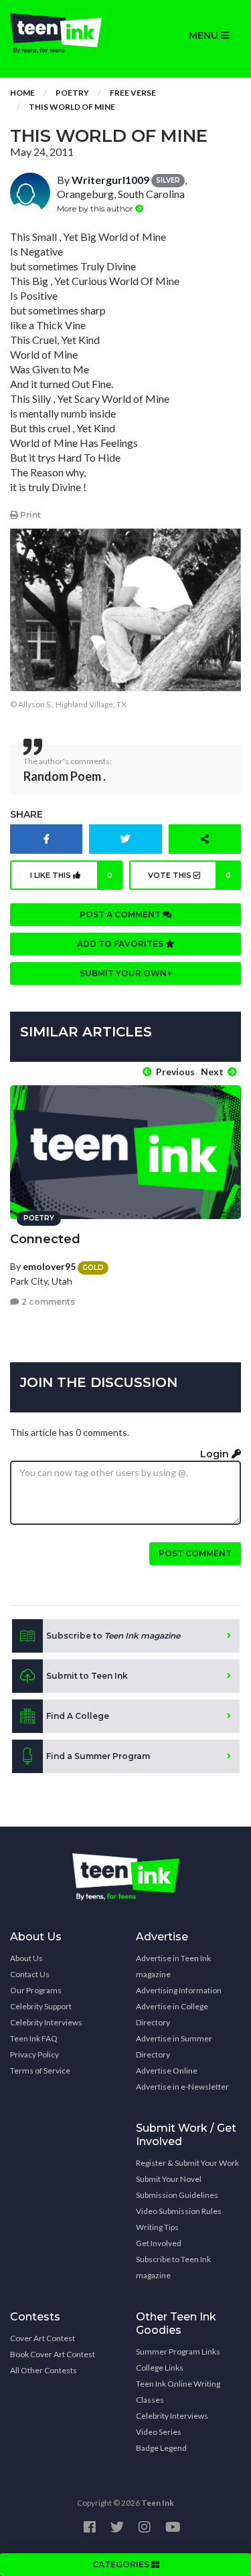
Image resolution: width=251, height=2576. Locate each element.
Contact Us (30, 1974)
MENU (205, 35)
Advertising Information (179, 1990)
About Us (26, 1958)
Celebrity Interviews (46, 2022)
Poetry (72, 93)
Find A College (78, 1716)
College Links (160, 2368)
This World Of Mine (72, 107)
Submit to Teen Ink (87, 1676)
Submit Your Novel (169, 2179)
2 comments (47, 1302)
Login (216, 1454)
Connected (45, 1239)
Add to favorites (121, 944)
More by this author (96, 208)
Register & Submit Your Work (187, 2163)
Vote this (189, 875)
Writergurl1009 (110, 180)
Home (22, 93)
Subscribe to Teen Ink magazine (173, 2267)
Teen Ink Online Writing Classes (178, 2392)
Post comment (195, 1553)
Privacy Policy (34, 2054)
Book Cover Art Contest (53, 2354)
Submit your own (124, 973)
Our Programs (36, 1990)
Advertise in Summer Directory (174, 2046)
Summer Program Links (178, 2352)
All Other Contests (44, 2370)
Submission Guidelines (177, 2195)
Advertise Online (167, 2071)
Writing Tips (157, 2227)
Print (29, 515)
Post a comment (121, 914)
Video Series (159, 2432)
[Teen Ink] (63, 33)
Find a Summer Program (98, 1756)
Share (26, 814)
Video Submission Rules (179, 2211)
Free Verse (133, 93)
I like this (71, 875)
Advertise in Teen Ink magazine (173, 1966)
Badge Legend (161, 2448)
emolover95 (49, 1266)
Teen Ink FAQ (34, 2038)
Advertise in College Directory (172, 2014)
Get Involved (159, 2243)
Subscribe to (113, 1636)
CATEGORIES (122, 2564)
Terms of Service (40, 2071)
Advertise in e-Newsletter (182, 2087)
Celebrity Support (41, 2006)
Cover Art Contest (43, 2338)
